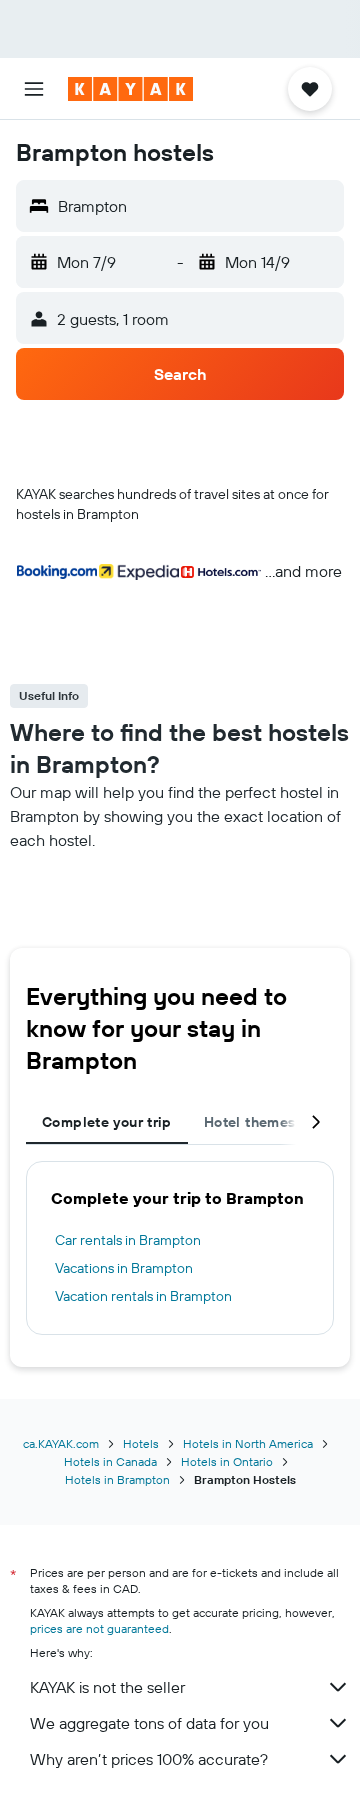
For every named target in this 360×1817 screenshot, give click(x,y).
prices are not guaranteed (99, 1628)
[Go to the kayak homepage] (130, 89)
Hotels (141, 1443)
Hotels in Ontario (227, 1461)
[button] (34, 89)
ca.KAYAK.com (61, 1443)
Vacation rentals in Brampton (143, 1296)
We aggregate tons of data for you (149, 1723)
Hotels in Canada (110, 1461)
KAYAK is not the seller (107, 1687)
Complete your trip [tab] (107, 1122)
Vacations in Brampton (124, 1268)
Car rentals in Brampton (128, 1240)
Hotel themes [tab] (250, 1122)
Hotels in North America (248, 1443)
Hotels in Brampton (117, 1479)
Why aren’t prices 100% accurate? (149, 1759)
